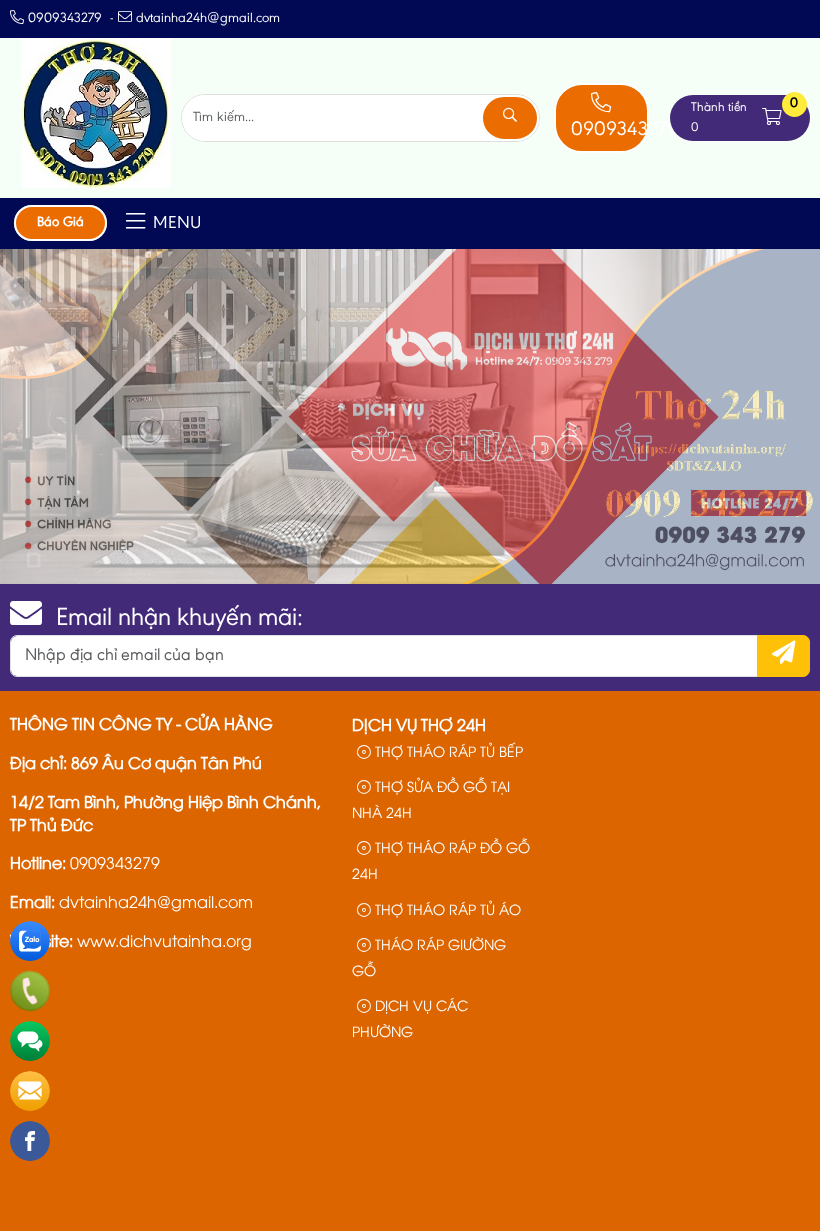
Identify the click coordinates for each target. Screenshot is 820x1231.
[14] (96, 184)
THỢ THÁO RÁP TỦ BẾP (447, 750)
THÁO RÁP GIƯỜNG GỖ (429, 956)
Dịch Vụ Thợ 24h (419, 724)
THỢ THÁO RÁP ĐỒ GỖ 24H (441, 859)
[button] (772, 117)
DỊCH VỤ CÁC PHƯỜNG (410, 1017)
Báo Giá (60, 223)
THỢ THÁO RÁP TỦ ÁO (446, 908)
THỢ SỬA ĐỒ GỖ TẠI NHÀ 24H (431, 798)
